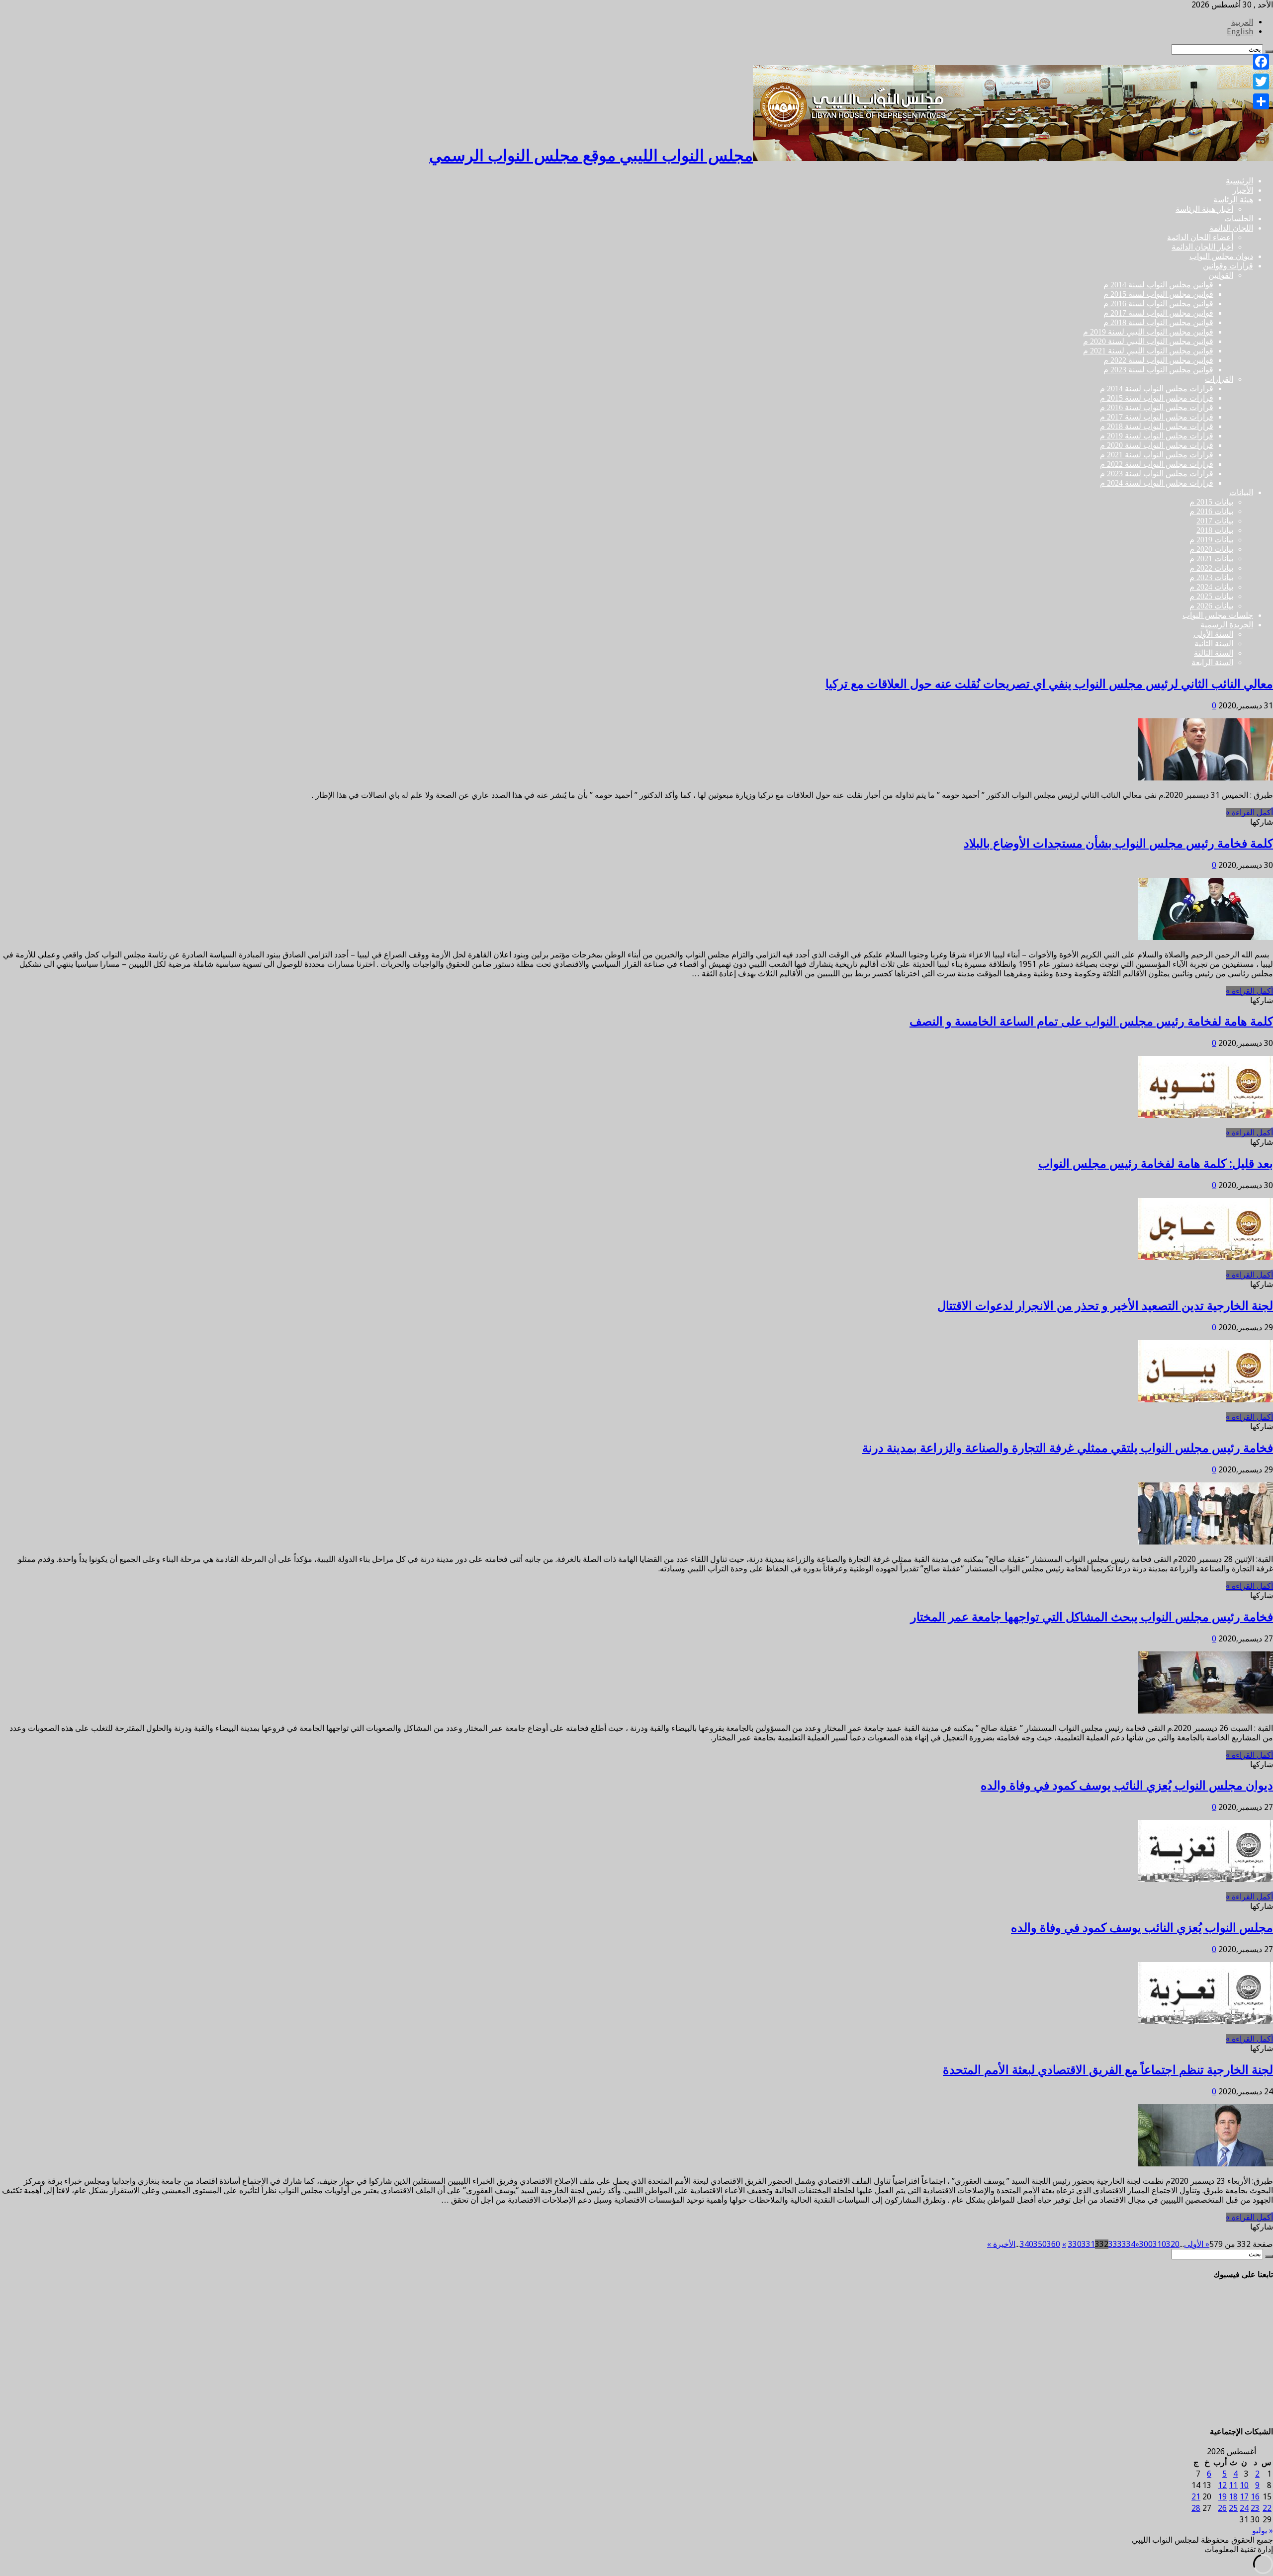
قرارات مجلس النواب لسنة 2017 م (1157, 417)
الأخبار (1243, 190)
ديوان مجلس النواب (1221, 256)
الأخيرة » (1001, 2244)
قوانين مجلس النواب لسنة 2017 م (1158, 313)
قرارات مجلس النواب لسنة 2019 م (1157, 436)
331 (1088, 2244)
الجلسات (1239, 218)
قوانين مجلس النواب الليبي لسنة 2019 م (1148, 332)
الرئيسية (1239, 181)
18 (1233, 2497)
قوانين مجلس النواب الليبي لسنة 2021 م (1148, 351)
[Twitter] (1261, 82)
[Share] (1261, 101)
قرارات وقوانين (1228, 266)
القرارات (1219, 379)
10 (1244, 2485)
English (1240, 32)
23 (1255, 2508)
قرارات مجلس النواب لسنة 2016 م (1157, 407)
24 (1244, 2508)
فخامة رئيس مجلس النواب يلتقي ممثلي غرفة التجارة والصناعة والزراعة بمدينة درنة (1068, 1448)
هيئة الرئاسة (1233, 200)
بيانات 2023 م (1211, 577)
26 (1222, 2508)
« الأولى (1197, 2244)
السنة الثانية (1214, 644)
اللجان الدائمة (1231, 228)
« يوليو (1263, 2531)
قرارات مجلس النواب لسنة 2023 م (1157, 473)
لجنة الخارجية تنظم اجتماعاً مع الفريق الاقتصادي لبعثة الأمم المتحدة (1108, 2070)
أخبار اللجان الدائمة (1202, 247)
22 (1267, 2508)
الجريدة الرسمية (1227, 625)
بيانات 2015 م (1211, 502)
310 (1159, 2244)
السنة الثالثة (1214, 653)
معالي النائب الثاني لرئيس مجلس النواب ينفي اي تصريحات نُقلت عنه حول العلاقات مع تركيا (1049, 684)
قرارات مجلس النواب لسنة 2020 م (1157, 445)
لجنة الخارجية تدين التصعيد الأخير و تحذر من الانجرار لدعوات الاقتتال (1105, 1306)
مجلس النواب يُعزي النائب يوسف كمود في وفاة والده (1142, 1928)
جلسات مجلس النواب (1218, 615)
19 (1222, 2497)
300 (1146, 2244)
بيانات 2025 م (1211, 596)
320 (1173, 2244)
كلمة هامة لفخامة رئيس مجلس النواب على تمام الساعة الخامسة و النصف (1091, 1022)
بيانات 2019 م (1211, 540)
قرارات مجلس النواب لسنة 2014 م (1157, 388)
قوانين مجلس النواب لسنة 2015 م (1158, 294)
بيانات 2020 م (1211, 549)
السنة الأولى (1213, 634)
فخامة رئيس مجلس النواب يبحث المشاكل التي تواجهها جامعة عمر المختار (1092, 1617)
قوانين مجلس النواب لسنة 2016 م (1158, 303)
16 (1255, 2497)
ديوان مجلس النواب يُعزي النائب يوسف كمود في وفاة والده (1127, 1786)
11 (1233, 2485)
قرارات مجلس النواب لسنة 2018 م (1157, 426)
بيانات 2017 (1215, 521)
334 (1129, 2244)
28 (1196, 2508)
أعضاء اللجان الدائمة (1200, 237)
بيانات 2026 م (1211, 606)
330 (1075, 2244)
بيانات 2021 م (1211, 558)
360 (1053, 2244)
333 (1115, 2244)
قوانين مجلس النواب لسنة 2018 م (1158, 322)
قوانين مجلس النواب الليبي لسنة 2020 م (1148, 341)
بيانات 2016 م (1211, 511)
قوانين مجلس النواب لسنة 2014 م (1158, 285)
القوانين (1221, 275)
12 (1222, 2485)
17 (1244, 2497)
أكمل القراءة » (1249, 813)
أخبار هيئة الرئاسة (1204, 209)
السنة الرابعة (1212, 662)
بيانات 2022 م (1211, 568)
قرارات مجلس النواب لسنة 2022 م (1157, 464)
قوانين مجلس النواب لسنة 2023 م (1158, 370)
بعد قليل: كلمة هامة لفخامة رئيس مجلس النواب (1156, 1164)
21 (1196, 2497)
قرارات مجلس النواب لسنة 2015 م (1157, 398)
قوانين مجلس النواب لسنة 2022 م (1158, 360)
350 (1040, 2244)
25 (1233, 2508)
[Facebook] (1261, 62)
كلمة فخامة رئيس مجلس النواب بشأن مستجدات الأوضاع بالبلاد (1118, 844)
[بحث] (1269, 2256)
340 (1027, 2244)
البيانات (1241, 492)
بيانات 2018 (1215, 530)
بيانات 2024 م (1211, 587)
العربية (1242, 22)
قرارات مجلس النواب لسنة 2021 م (1157, 455)
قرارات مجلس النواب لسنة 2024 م (1157, 483)
